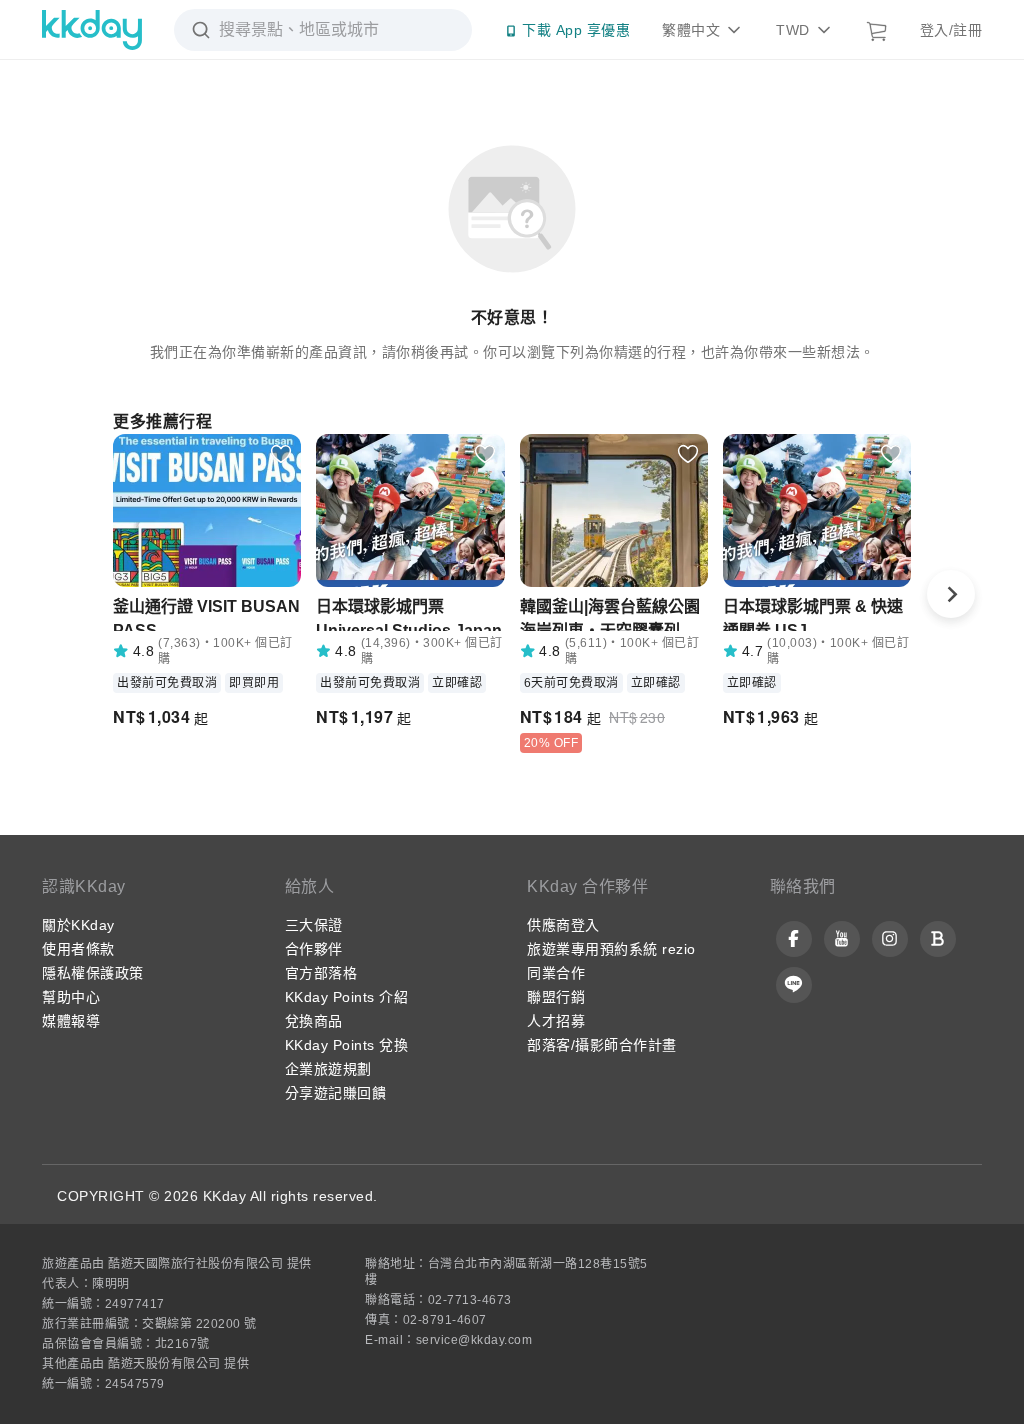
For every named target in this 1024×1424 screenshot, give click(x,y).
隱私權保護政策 (93, 973)
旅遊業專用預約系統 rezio (611, 949)
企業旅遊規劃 (328, 1069)
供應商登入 (563, 925)
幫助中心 (71, 997)
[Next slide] (951, 594)
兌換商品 (314, 1021)
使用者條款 (78, 949)
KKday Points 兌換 (347, 1045)
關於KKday (78, 925)
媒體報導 (71, 1021)
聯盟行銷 (556, 997)
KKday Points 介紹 (347, 997)
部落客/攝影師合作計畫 (602, 1045)
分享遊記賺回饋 (336, 1093)
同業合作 (556, 973)
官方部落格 (321, 973)
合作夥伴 (314, 949)
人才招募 (556, 1021)
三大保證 (314, 925)
